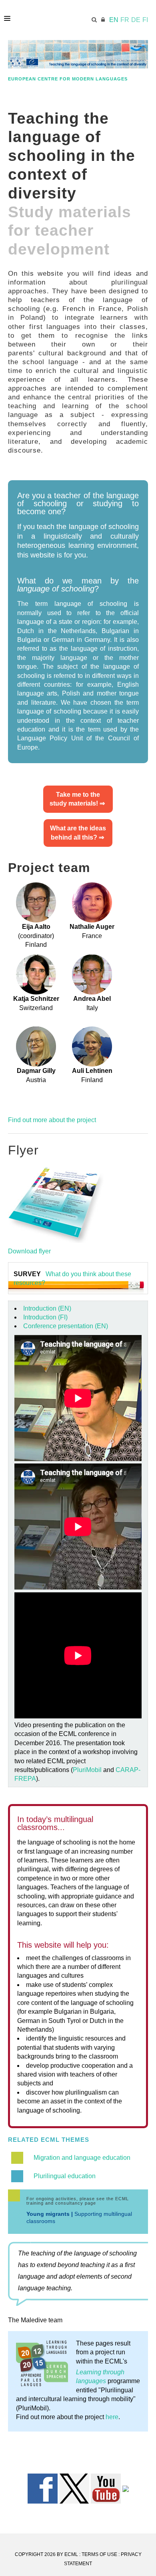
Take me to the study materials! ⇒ (78, 799)
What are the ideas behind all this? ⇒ (78, 833)
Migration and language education (82, 2158)
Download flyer (29, 1251)
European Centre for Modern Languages (68, 79)
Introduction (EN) (47, 1308)
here (112, 2417)
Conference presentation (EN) (66, 1326)
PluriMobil (87, 1770)
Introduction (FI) (45, 1317)
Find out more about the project (52, 1120)
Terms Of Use (99, 2554)
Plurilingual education (65, 2176)
